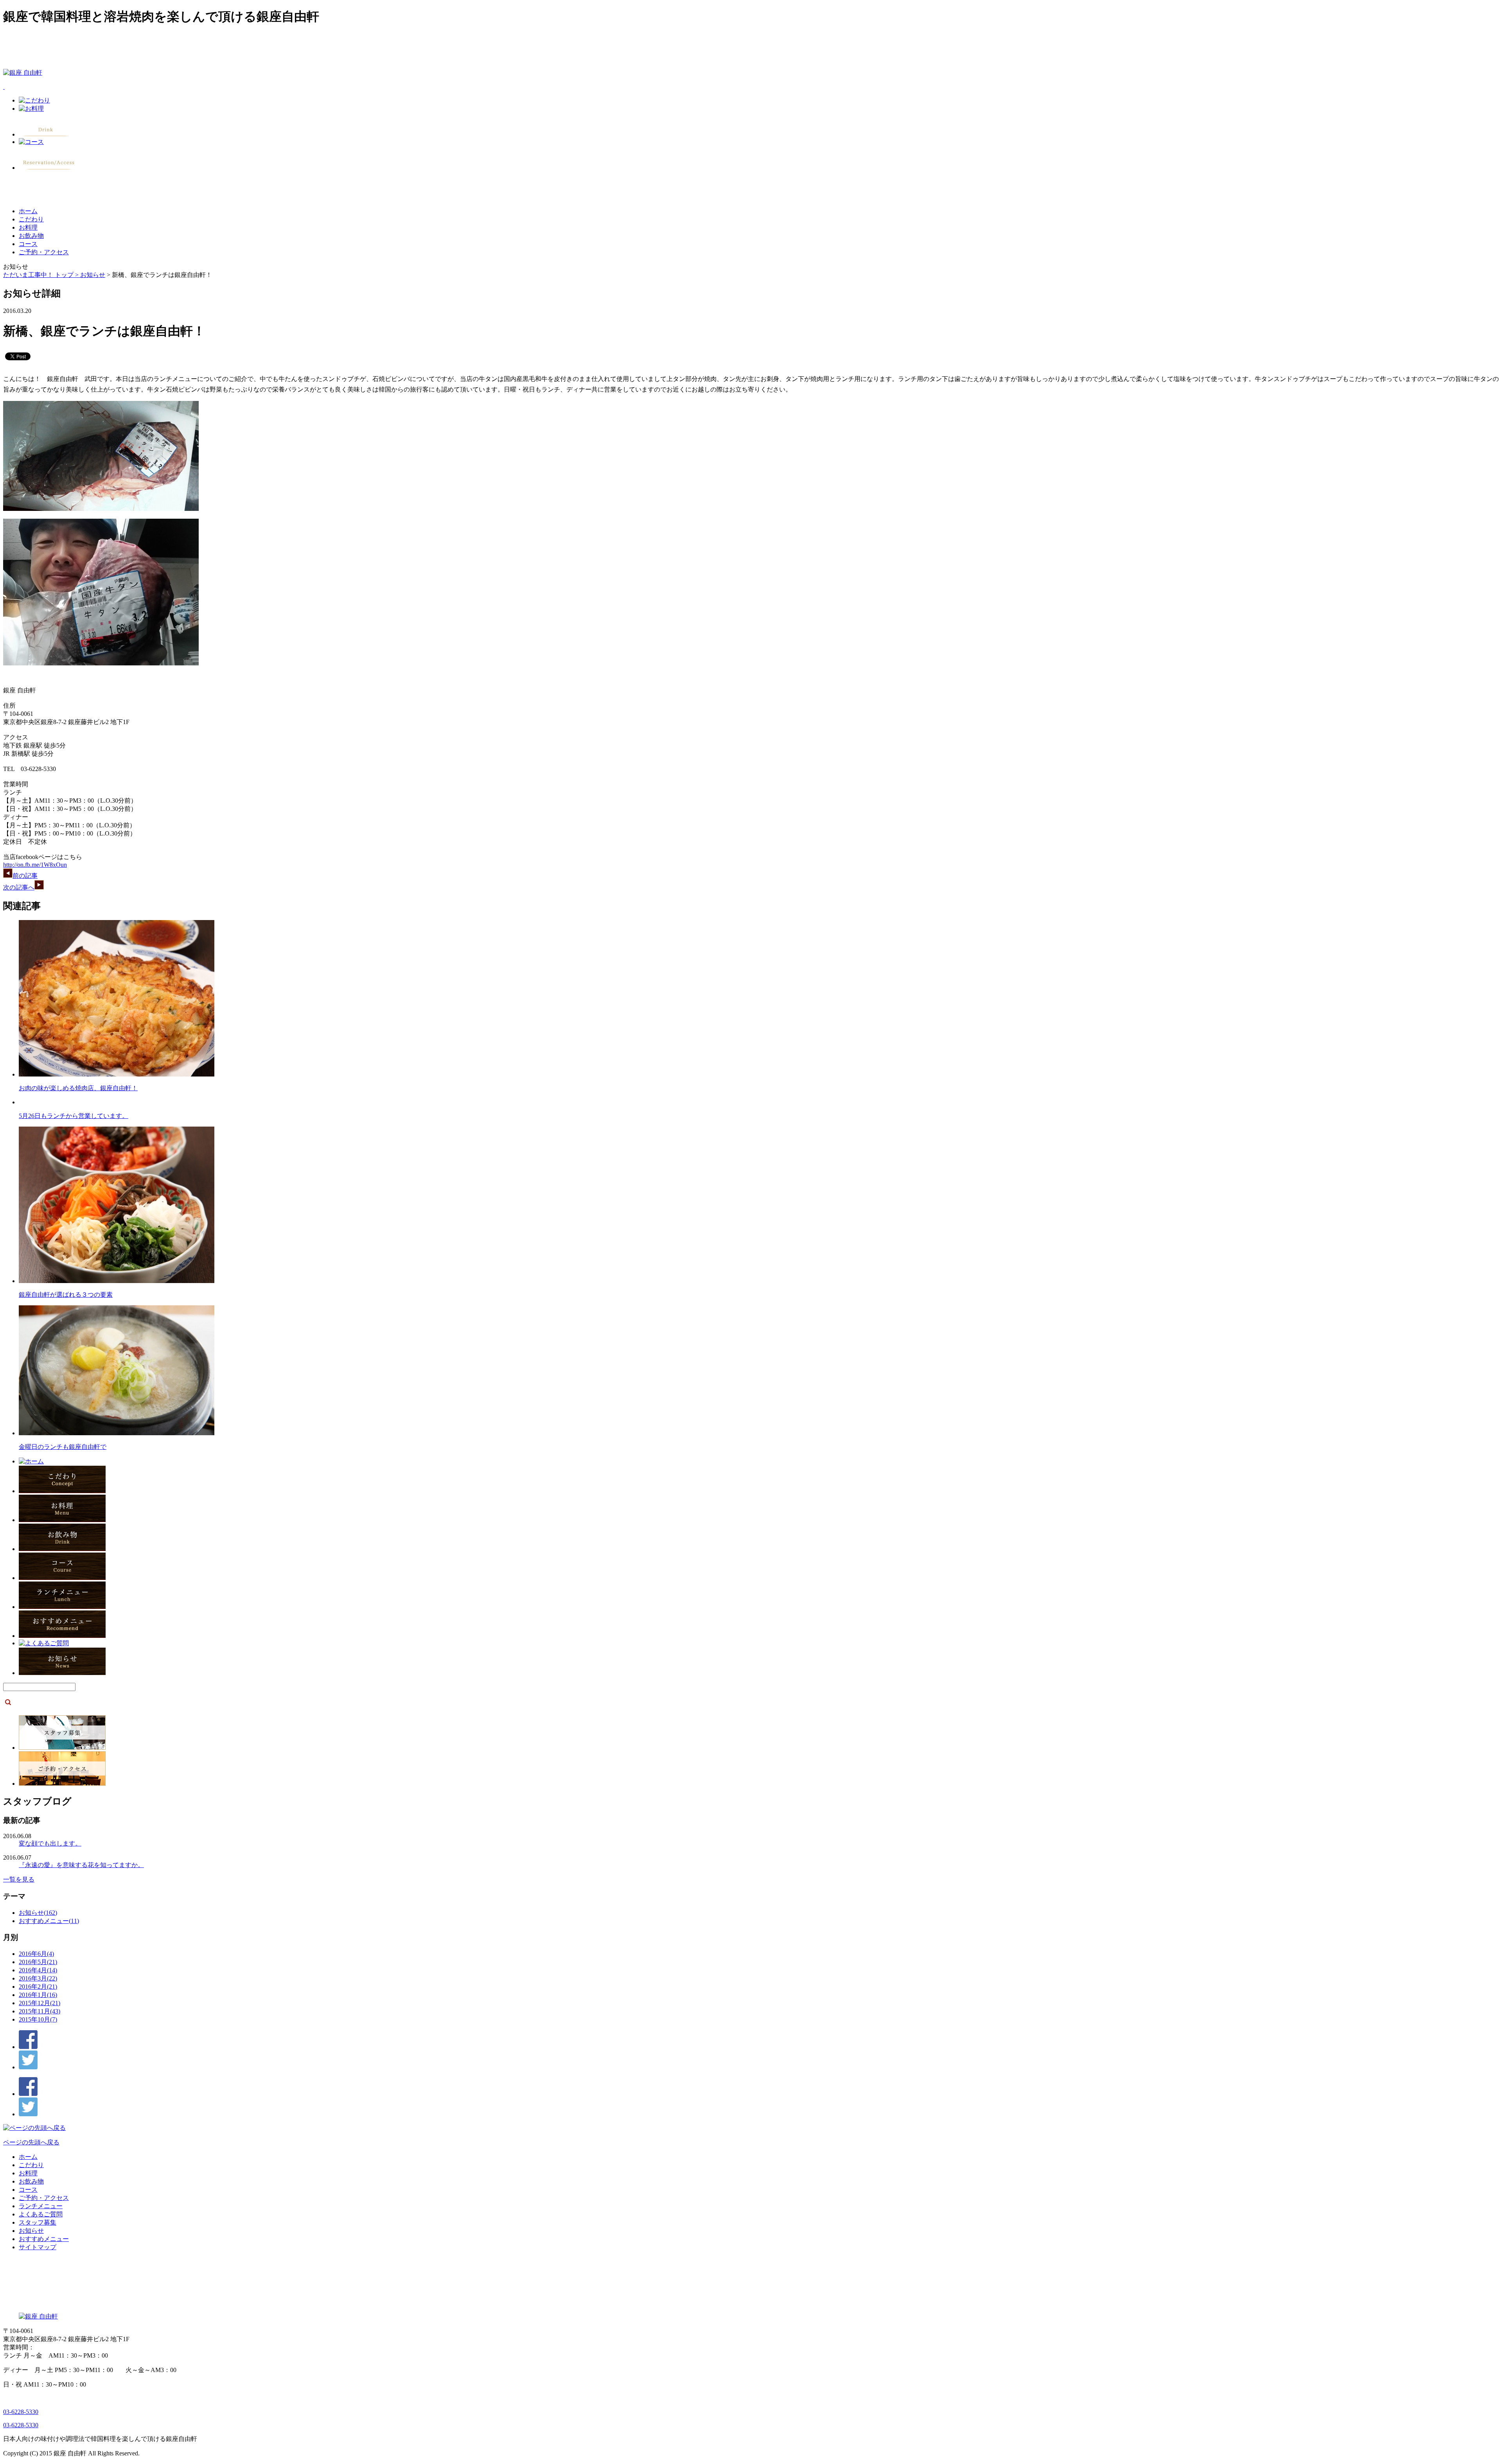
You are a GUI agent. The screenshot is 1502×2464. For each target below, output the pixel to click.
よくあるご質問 (41, 2214)
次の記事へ (19, 887)
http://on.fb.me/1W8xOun (35, 865)
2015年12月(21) (40, 2003)
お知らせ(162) (38, 1913)
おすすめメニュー (44, 2239)
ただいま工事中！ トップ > (42, 275)
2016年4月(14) (38, 1970)
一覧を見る (19, 1879)
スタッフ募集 (38, 2222)
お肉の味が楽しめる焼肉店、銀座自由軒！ (78, 1088)
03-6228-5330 (21, 2412)
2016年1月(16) (38, 1995)
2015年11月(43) (40, 2011)
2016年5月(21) (38, 1962)
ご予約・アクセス (44, 252)
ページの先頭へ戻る (31, 2142)
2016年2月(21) (38, 1987)
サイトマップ (38, 2247)
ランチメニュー (41, 2206)
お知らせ (93, 275)
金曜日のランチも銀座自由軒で (63, 1447)
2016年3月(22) (38, 1978)
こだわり (31, 219)
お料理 (28, 227)
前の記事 (25, 876)
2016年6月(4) (36, 1954)
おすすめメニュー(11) (49, 1921)
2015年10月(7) (38, 2019)
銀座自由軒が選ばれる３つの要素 (66, 1295)
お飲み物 (31, 236)
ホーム (28, 211)
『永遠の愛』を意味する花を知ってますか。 (81, 1865)
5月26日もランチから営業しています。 (74, 1116)
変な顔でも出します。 (50, 1843)
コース (28, 244)
